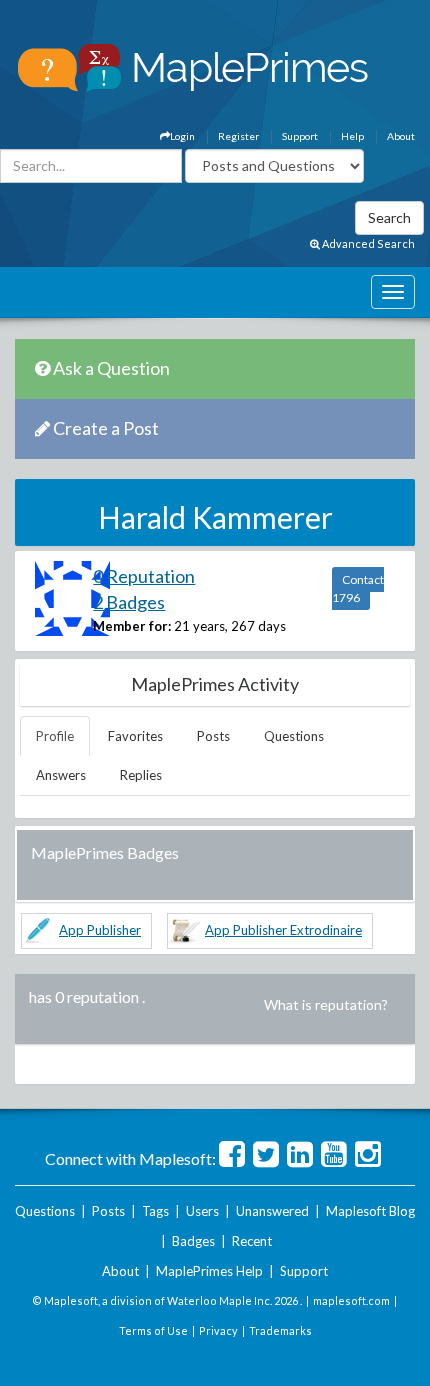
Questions (294, 736)
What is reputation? (326, 1004)
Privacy (218, 1330)
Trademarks (280, 1330)
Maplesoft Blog (370, 1211)
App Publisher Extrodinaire (283, 930)
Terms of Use (153, 1330)
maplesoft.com (351, 1300)
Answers (61, 775)
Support (300, 136)
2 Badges (129, 602)
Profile (55, 736)
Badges (193, 1241)
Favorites (135, 736)
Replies (141, 775)
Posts (213, 736)
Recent (252, 1241)
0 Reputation (144, 576)
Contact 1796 (358, 588)
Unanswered (272, 1211)
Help (352, 136)
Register (238, 136)
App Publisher (100, 930)
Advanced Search (367, 243)
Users (202, 1211)
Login (182, 136)
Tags (155, 1211)
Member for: (132, 626)
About (401, 136)
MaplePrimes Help (209, 1271)
